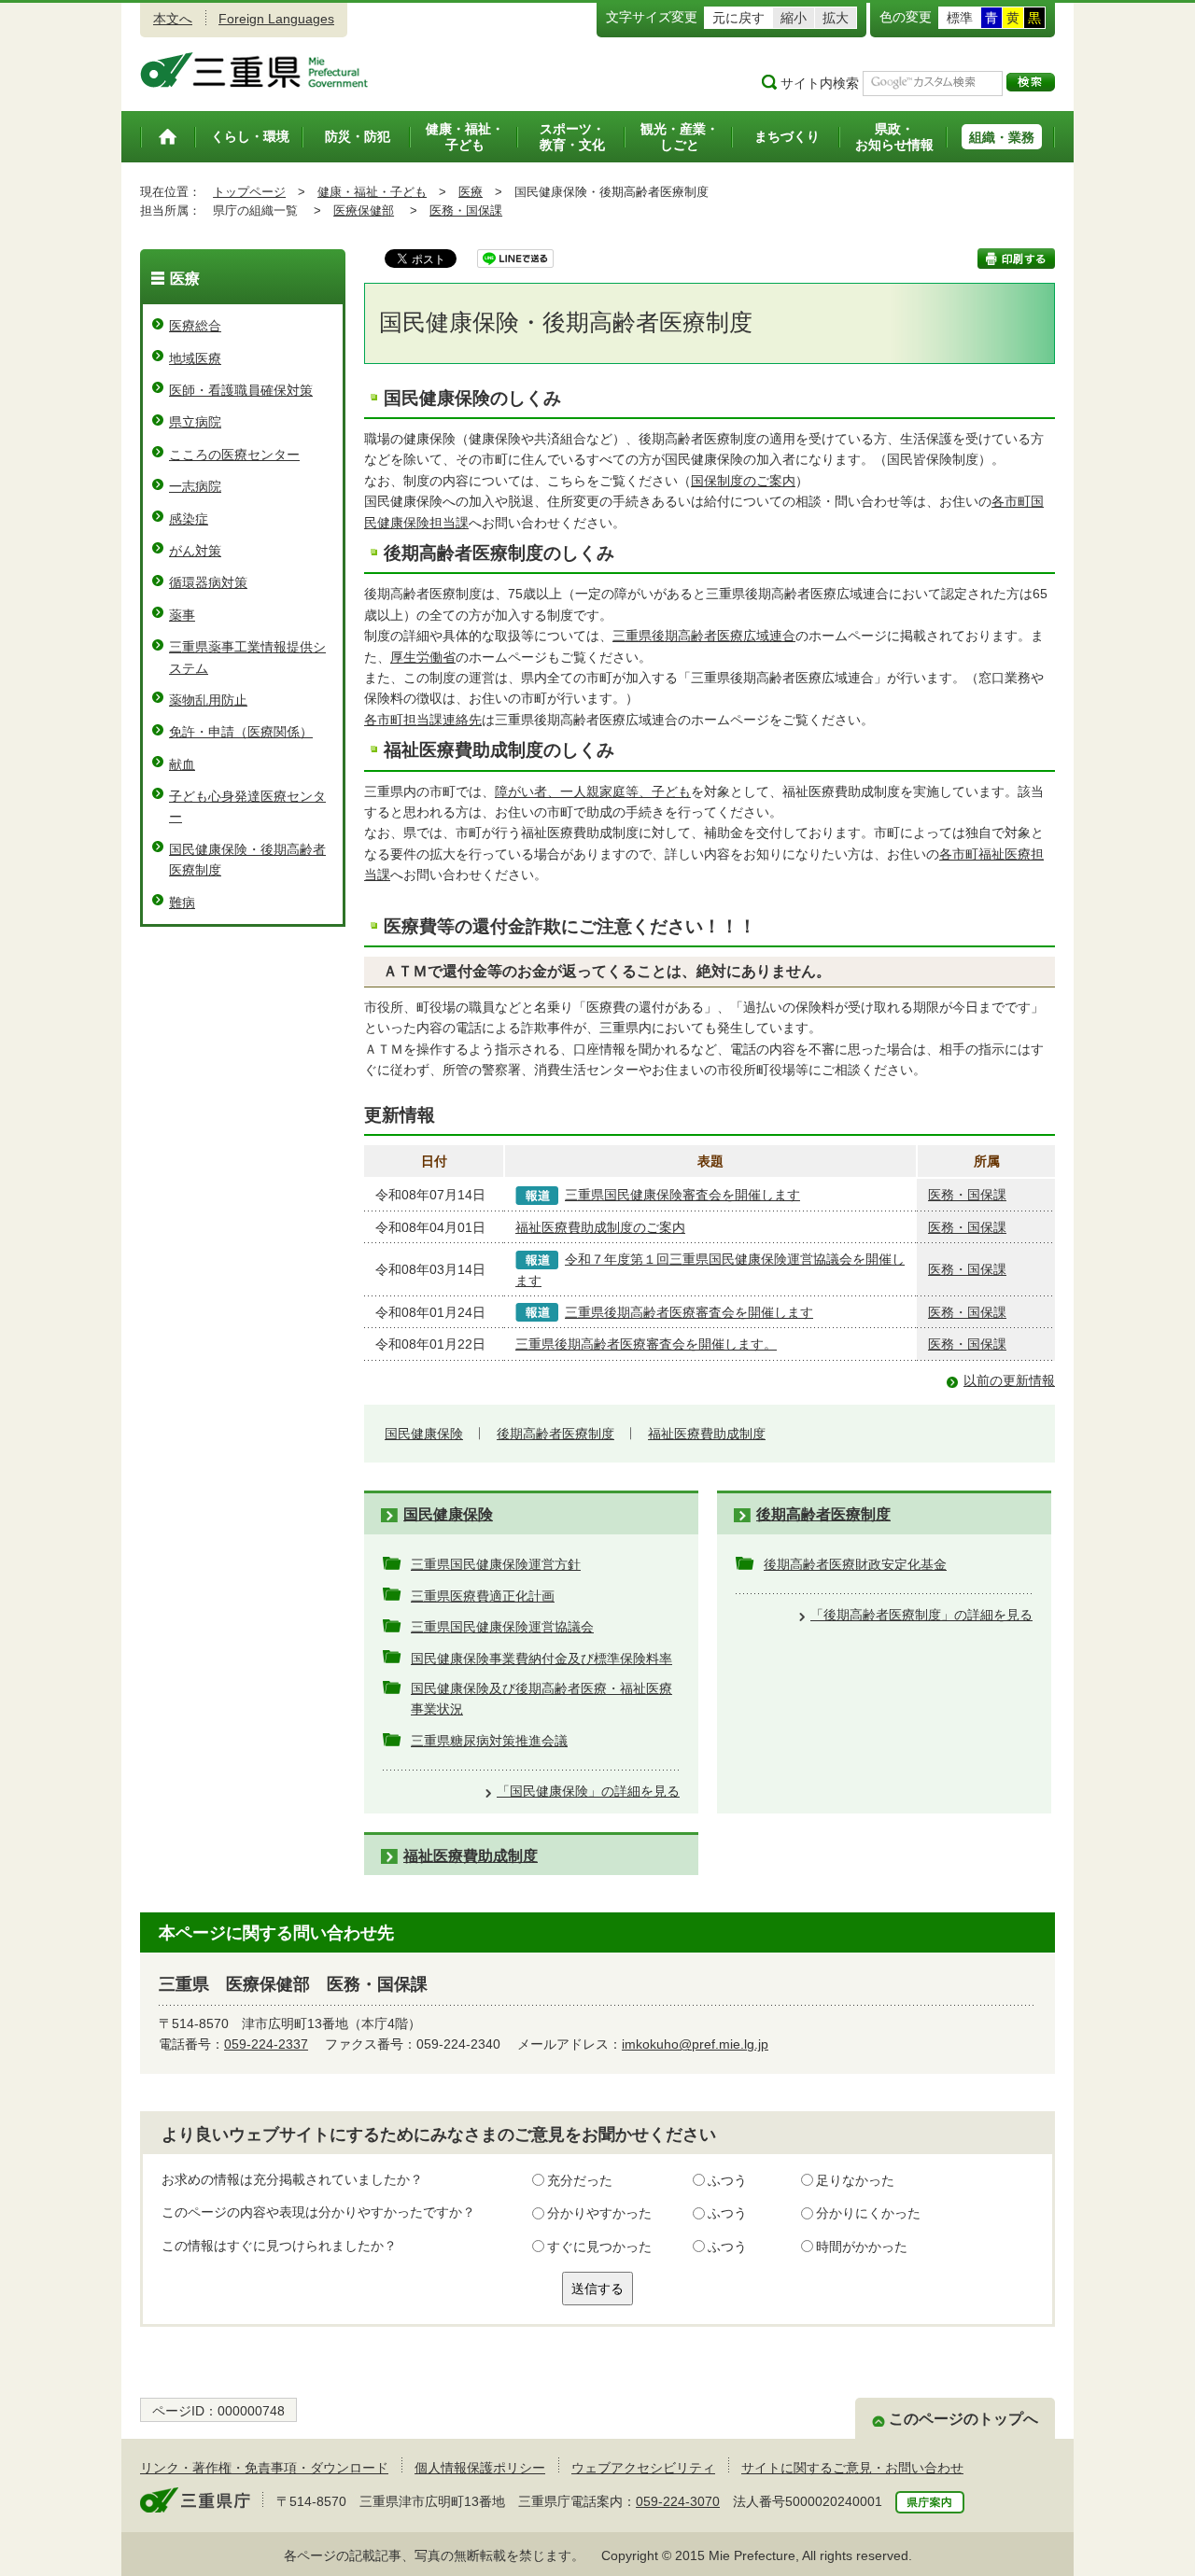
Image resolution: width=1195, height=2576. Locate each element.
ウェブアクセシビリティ (643, 2468)
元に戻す (738, 18)
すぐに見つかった (599, 2247)
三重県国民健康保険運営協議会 (502, 1627)
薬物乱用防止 (208, 700)
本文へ (173, 19)
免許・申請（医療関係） (241, 732)
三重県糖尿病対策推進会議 (489, 1741)
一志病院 (195, 486)
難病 (182, 903)
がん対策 (195, 551)
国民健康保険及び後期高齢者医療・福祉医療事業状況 (541, 1699)
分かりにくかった (868, 2213)
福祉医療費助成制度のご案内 (600, 1227)
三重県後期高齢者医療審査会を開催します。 (646, 1344)
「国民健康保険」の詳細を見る (588, 1791)
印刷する (1016, 259)
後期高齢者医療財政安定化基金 (855, 1564)
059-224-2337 (266, 2044)
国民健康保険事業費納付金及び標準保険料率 (541, 1659)
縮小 (794, 18)
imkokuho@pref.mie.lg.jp (695, 2044)
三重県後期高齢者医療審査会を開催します (689, 1312)
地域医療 (195, 358)
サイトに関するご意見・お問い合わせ (852, 2468)
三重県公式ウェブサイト (254, 70)
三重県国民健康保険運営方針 (496, 1564)
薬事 (182, 615)
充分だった (580, 2180)
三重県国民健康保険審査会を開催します (682, 1195)
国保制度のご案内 (743, 481)
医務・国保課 (466, 210)
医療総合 (195, 326)
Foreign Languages (276, 19)
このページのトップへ (963, 2419)
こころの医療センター (234, 455)
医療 (471, 192)
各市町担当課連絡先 (423, 720)
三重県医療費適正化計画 (483, 1596)
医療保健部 (364, 210)
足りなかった (855, 2180)
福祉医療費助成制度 (707, 1434)
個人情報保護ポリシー (480, 2468)
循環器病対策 (208, 582)
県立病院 (195, 422)
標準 (960, 18)
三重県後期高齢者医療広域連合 (704, 636)
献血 (182, 764)
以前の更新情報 (1009, 1380)
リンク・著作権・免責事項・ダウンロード (264, 2468)
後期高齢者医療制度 (555, 1434)
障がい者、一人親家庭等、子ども (593, 791)
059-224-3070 (678, 2501)
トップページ (249, 192)
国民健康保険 (424, 1434)
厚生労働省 (423, 657)
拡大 (836, 18)
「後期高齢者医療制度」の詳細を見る (921, 1615)
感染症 (189, 519)
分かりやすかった (599, 2213)
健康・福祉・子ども (372, 192)
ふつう (727, 2180)
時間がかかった (862, 2247)
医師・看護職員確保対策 (241, 390)
